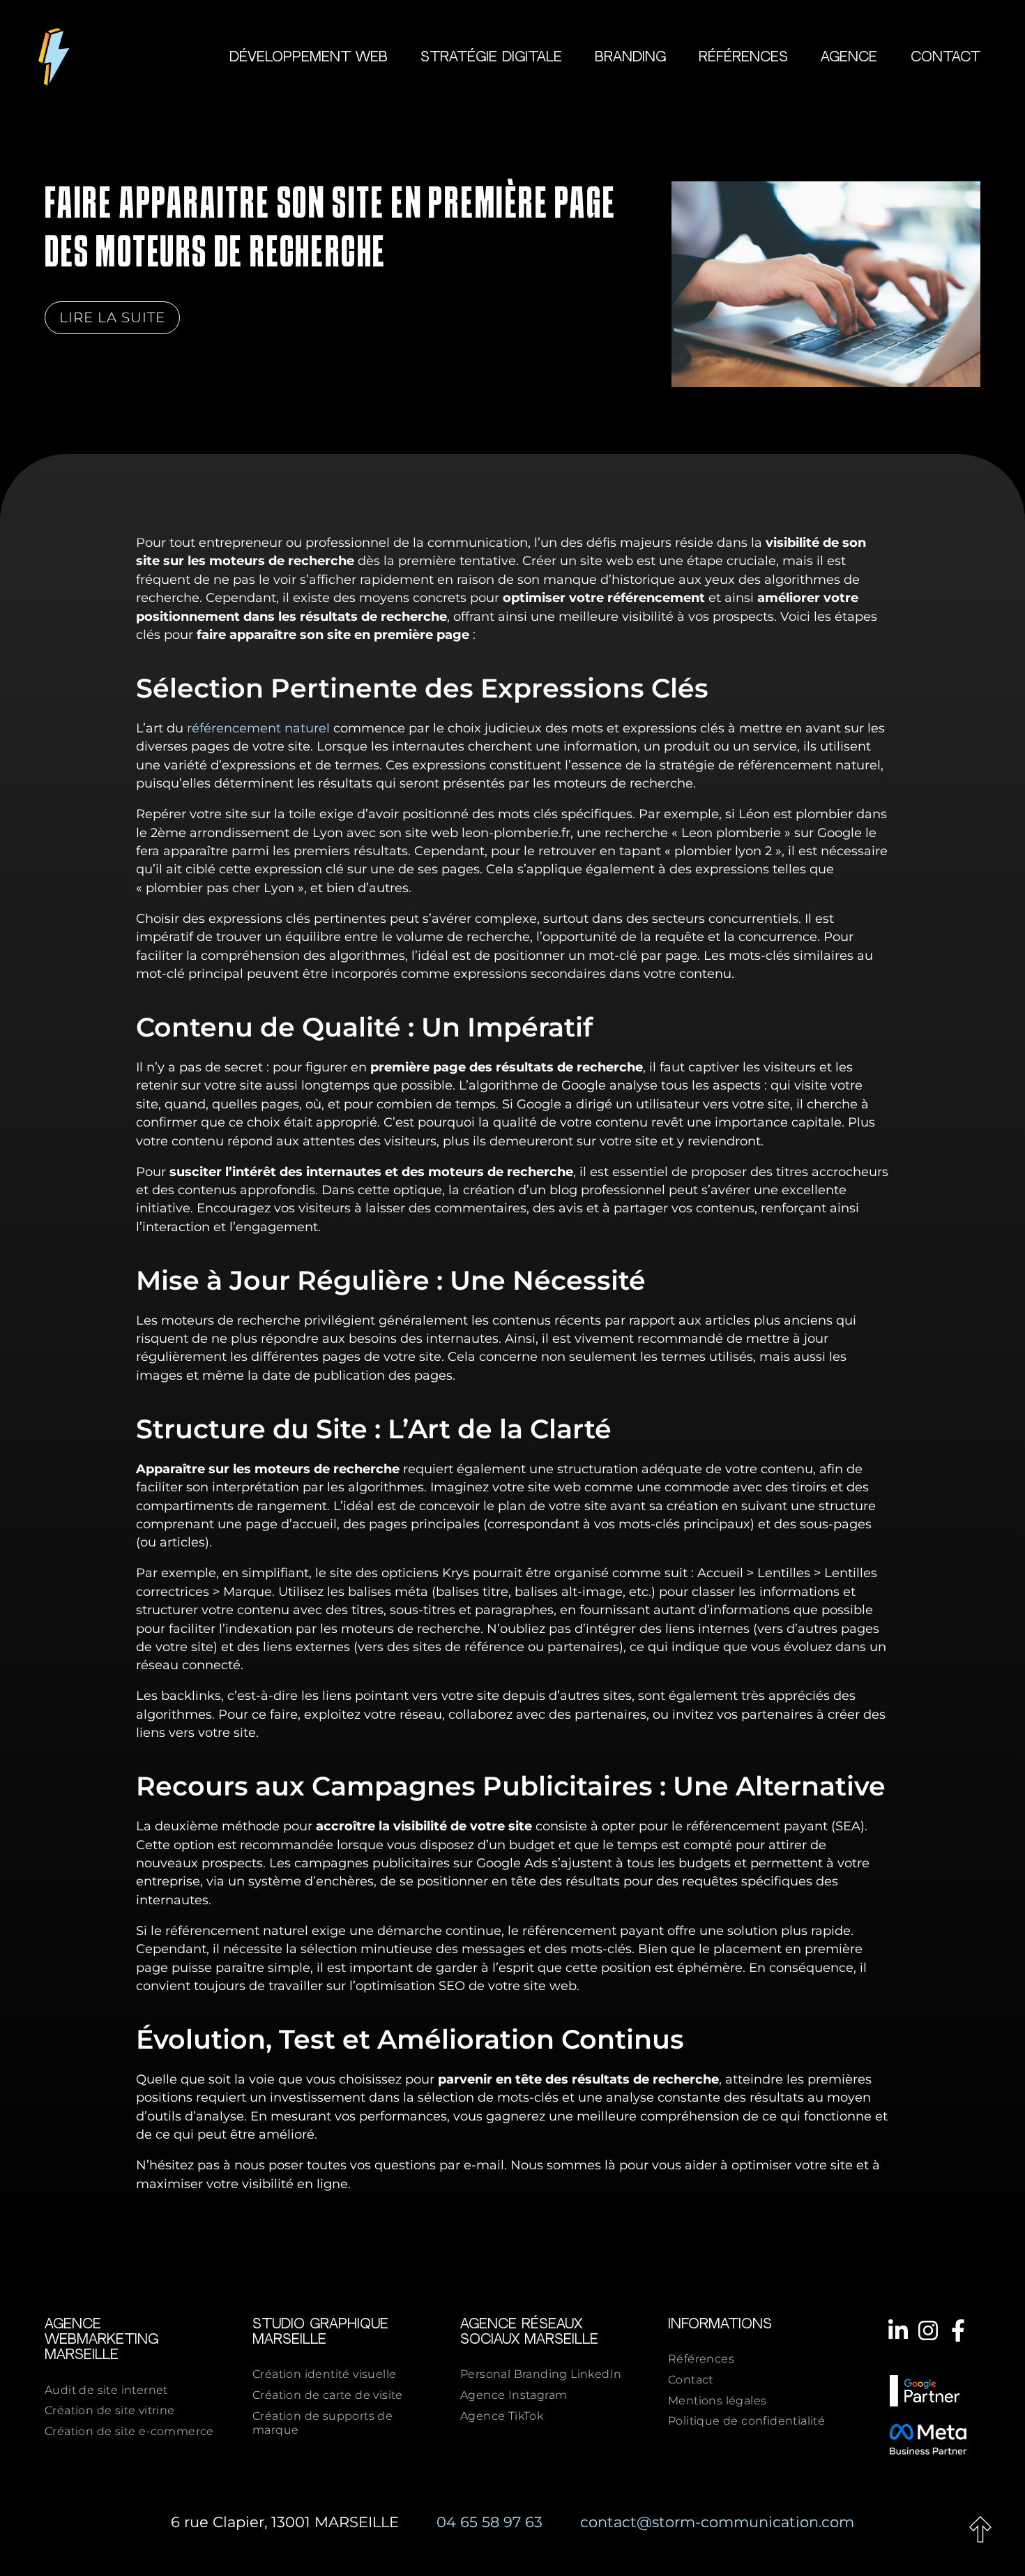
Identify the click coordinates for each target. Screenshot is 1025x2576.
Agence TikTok (502, 2416)
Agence (849, 58)
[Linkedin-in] (897, 2330)
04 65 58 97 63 (489, 2522)
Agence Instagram (514, 2395)
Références (743, 58)
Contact (946, 58)
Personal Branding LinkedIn (541, 2374)
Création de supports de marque (322, 2423)
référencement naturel (258, 728)
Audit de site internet (106, 2390)
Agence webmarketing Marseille (101, 2340)
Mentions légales (717, 2401)
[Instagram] (928, 2330)
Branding (630, 58)
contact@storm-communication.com (717, 2522)
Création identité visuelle (324, 2374)
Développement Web (309, 58)
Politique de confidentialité (746, 2421)
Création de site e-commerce (129, 2431)
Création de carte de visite (328, 2395)
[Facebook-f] (958, 2330)
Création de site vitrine (110, 2410)
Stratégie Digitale (491, 58)
